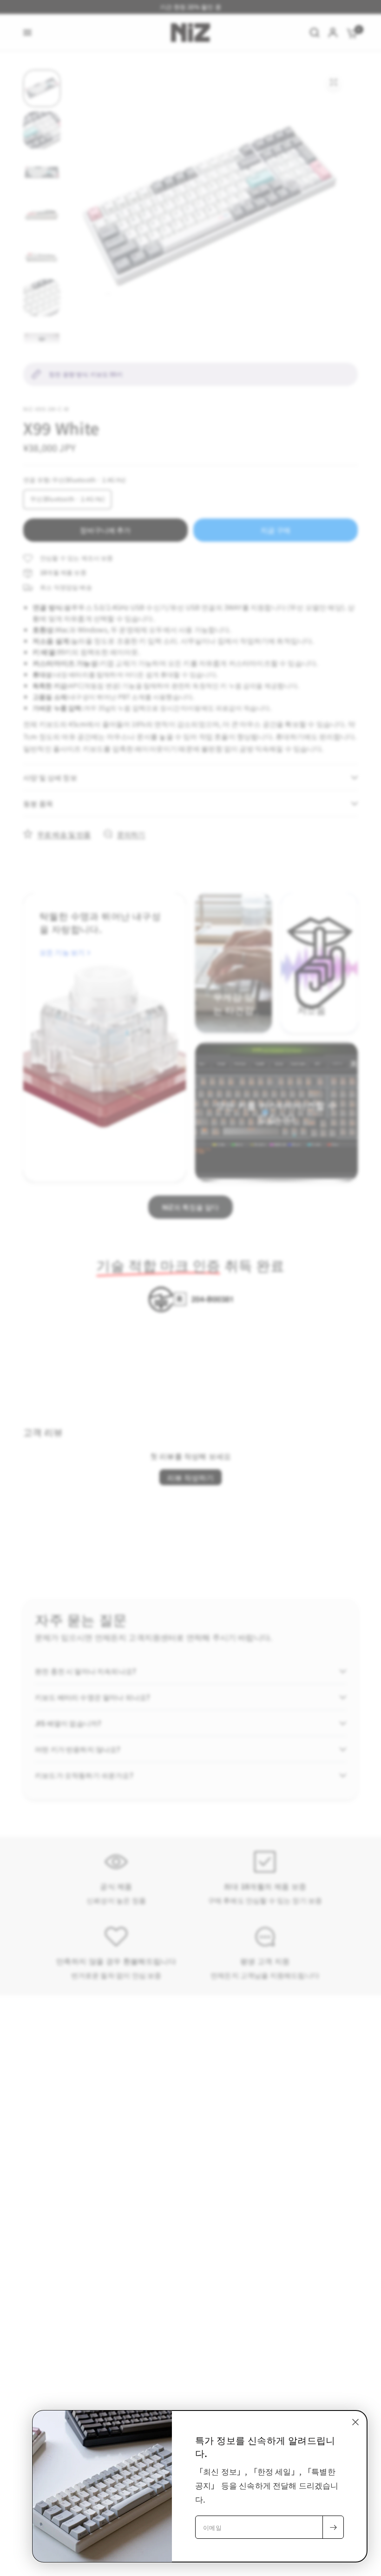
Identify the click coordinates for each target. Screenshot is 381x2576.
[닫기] (355, 2422)
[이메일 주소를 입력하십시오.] (333, 2527)
